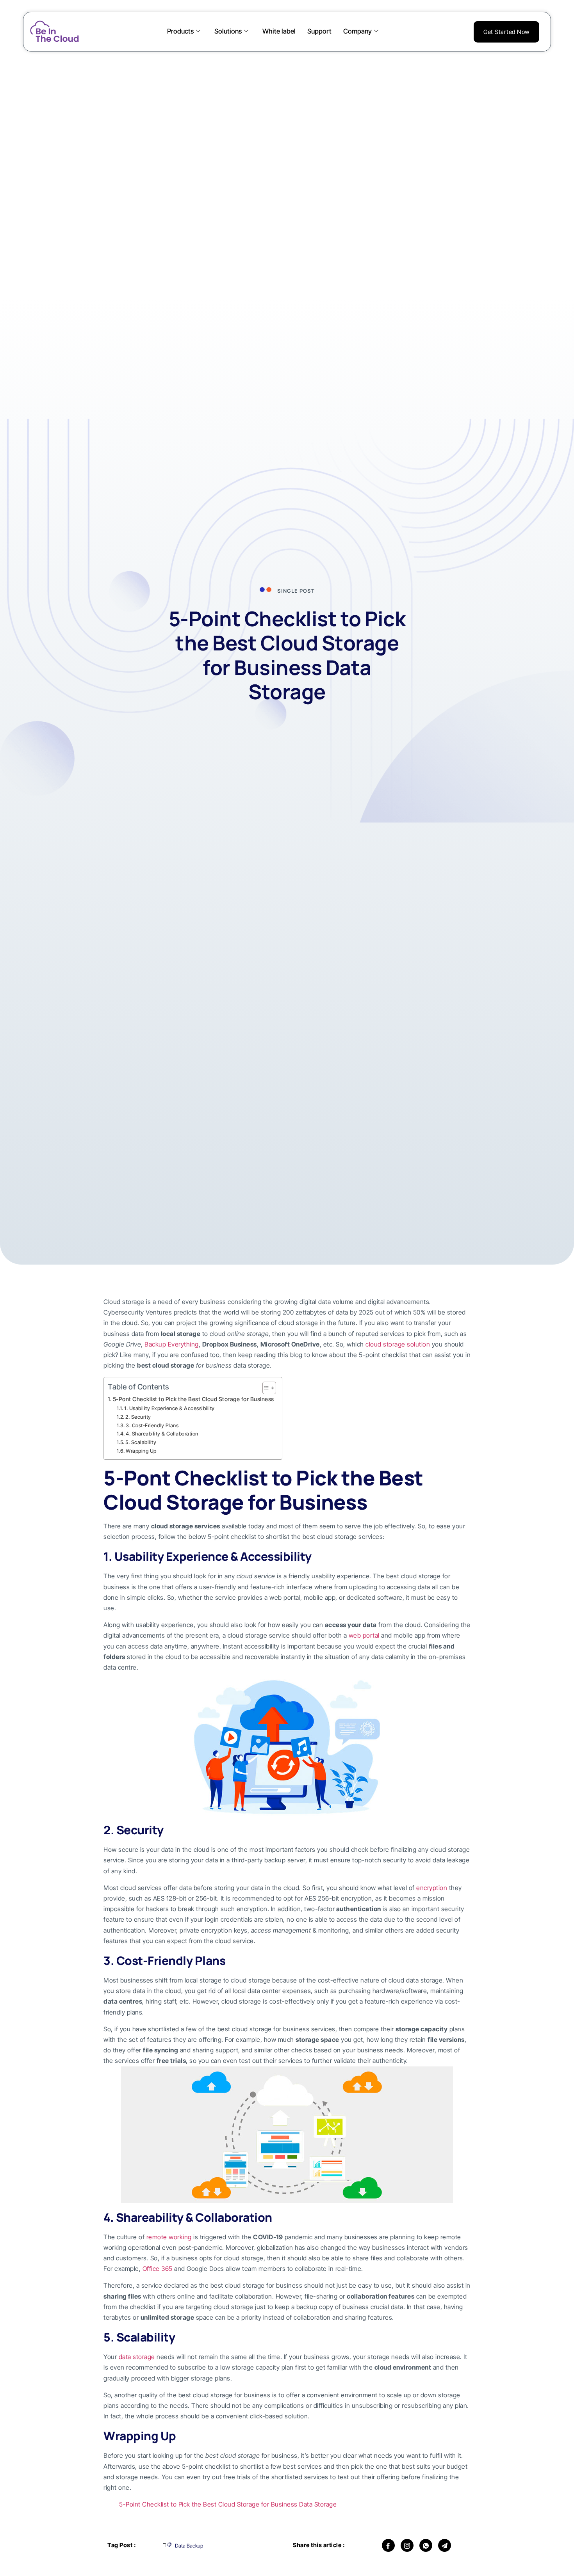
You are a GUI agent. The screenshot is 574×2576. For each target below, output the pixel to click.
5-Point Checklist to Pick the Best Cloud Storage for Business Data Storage (228, 2504)
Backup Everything (172, 1344)
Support (319, 31)
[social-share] (388, 2545)
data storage (137, 2357)
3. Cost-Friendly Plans (152, 1425)
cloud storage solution (398, 1344)
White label (279, 31)
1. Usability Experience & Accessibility (169, 1408)
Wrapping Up (141, 1451)
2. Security (138, 1417)
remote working (169, 2237)
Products (180, 31)
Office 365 (158, 2269)
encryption (432, 1888)
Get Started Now (506, 32)
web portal (364, 1635)
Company (357, 31)
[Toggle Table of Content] (265, 1388)
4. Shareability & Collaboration (162, 1434)
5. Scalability (141, 1442)
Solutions (228, 31)
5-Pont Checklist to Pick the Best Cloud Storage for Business (193, 1399)
